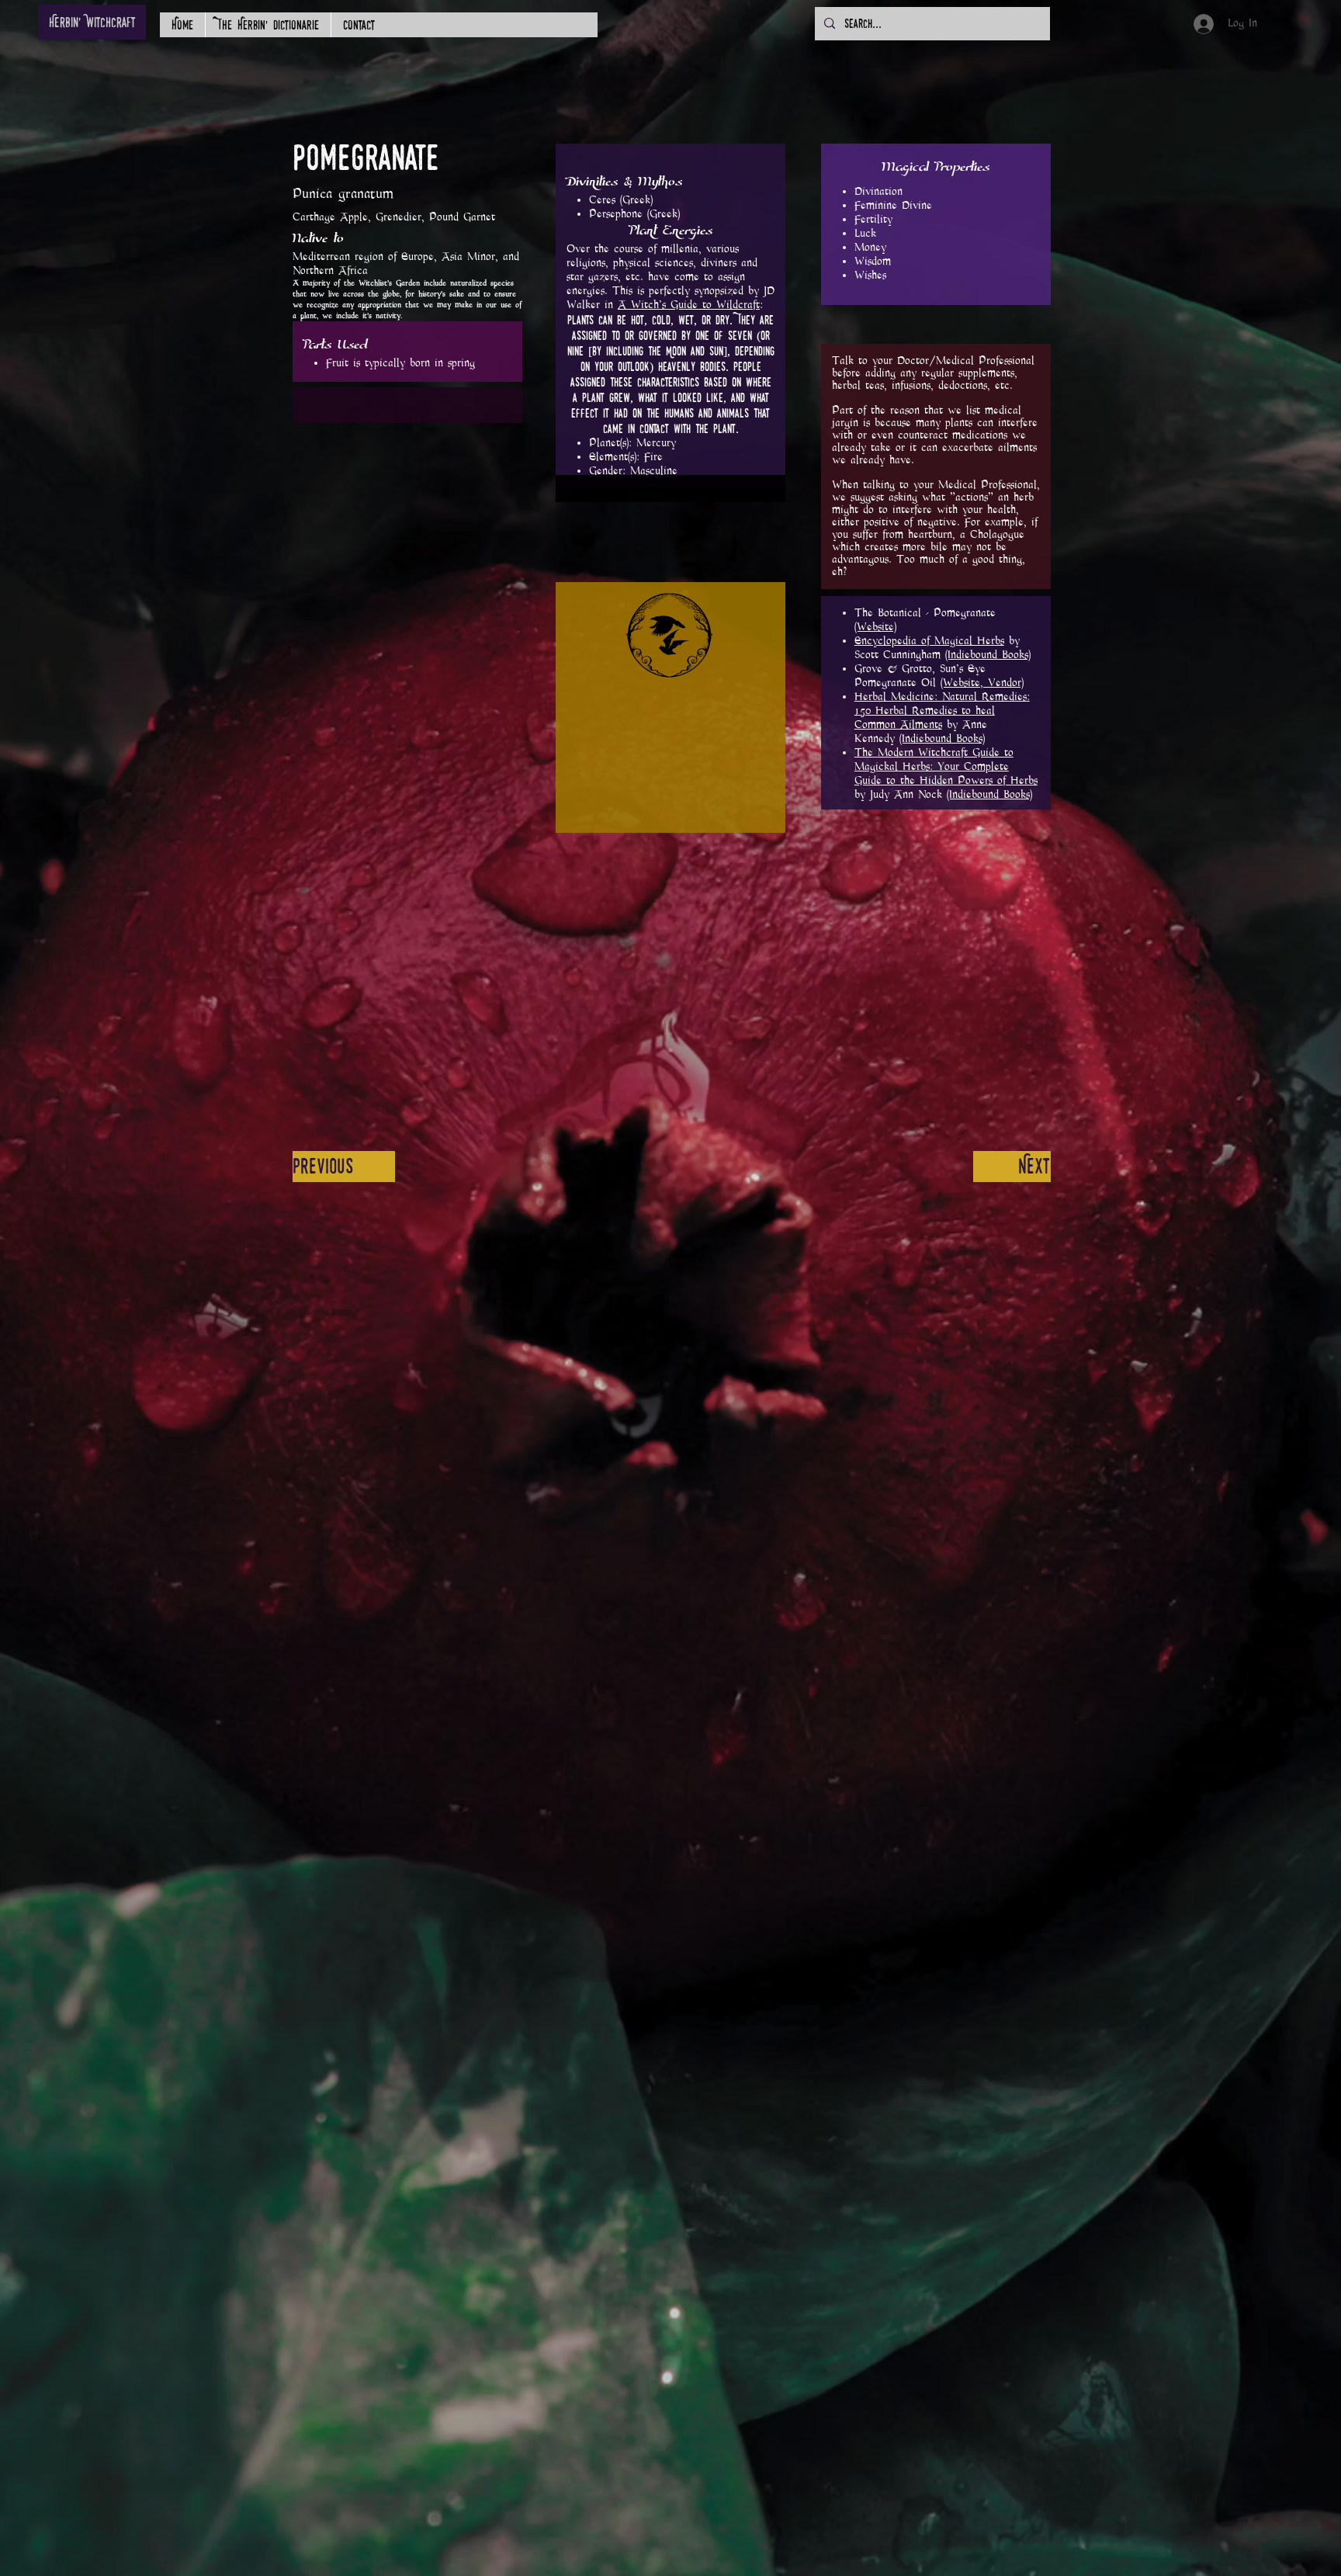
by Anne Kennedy (942, 718)
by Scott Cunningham (943, 648)
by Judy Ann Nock (946, 773)
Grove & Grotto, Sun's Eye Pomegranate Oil (920, 676)
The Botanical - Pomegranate (925, 613)
